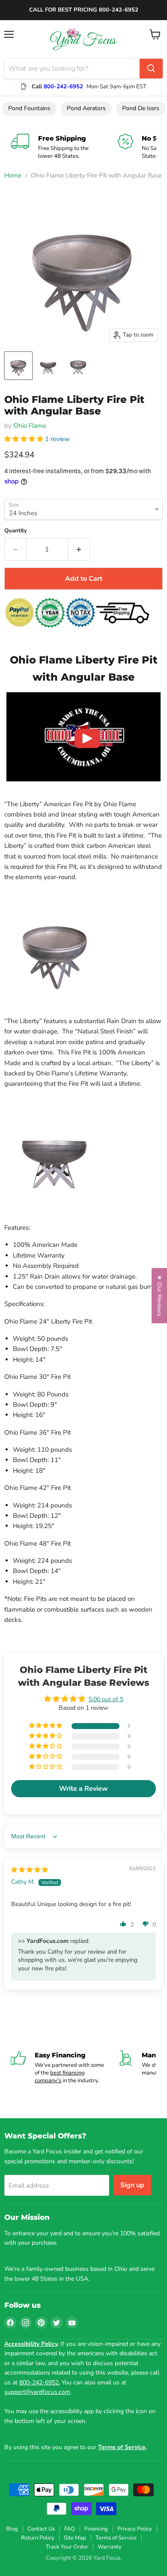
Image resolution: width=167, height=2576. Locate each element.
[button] (25, 439)
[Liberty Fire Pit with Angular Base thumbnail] (18, 366)
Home (13, 176)
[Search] (151, 69)
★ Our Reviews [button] (160, 1296)
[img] (30, 1870)
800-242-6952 (63, 87)
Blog (12, 2529)
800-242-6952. (40, 2382)
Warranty (110, 2547)
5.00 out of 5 (106, 1699)
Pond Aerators (86, 108)
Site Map (75, 2538)
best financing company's (60, 2077)
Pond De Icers (141, 108)
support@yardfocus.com (37, 2392)
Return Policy (38, 2538)
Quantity (16, 531)
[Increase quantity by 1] (79, 549)
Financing (96, 2529)
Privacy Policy (135, 2529)
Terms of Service (116, 2538)
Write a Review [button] (83, 1789)
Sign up (132, 2185)
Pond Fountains (29, 108)
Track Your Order (67, 2547)
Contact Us (41, 2529)
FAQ (70, 2529)
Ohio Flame (30, 426)
